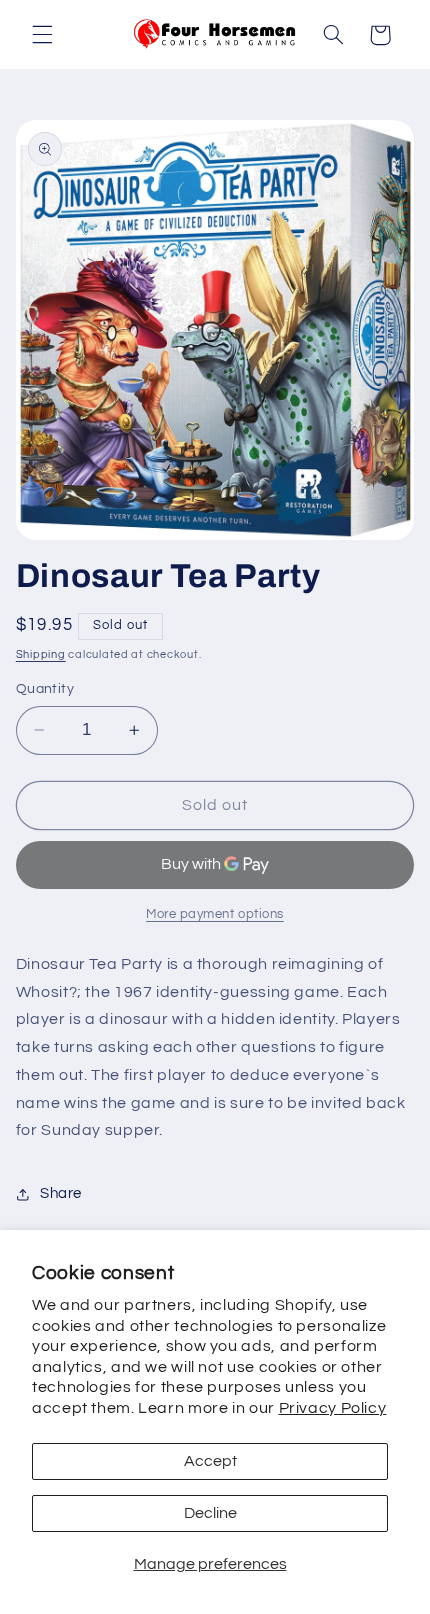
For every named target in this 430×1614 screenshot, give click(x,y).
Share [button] (61, 1193)
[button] (42, 35)
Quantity (45, 689)
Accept (210, 1461)
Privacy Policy (333, 1408)
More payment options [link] (215, 914)
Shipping (41, 654)
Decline (210, 1513)
